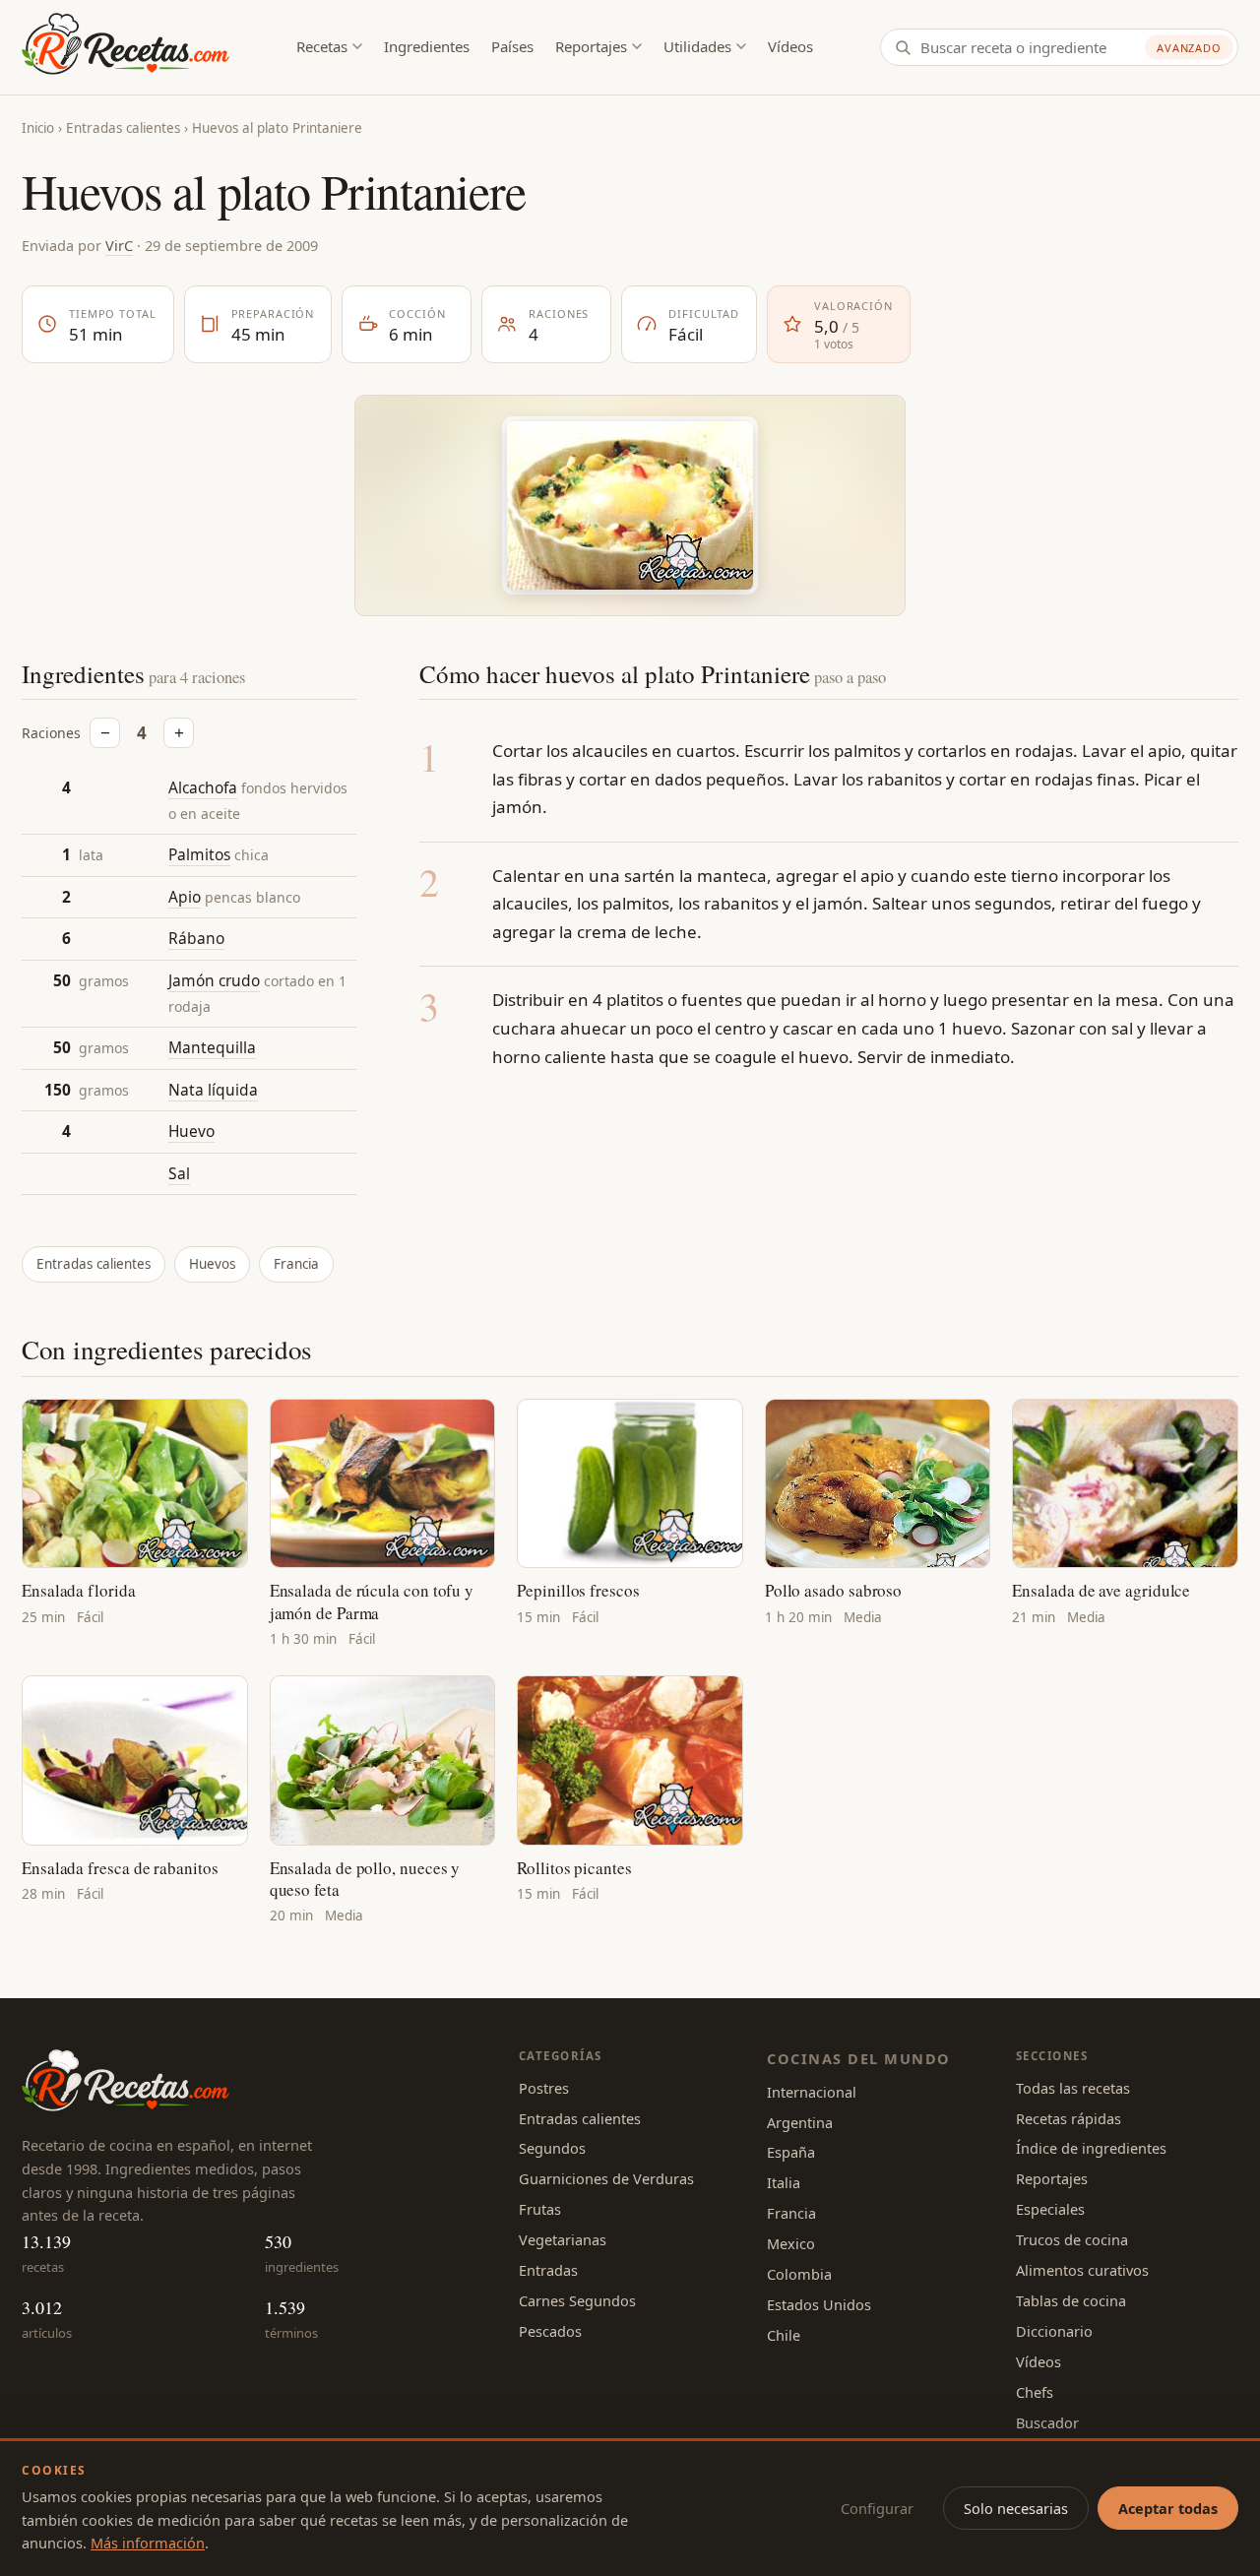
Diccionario (1054, 2331)
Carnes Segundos (577, 2300)
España (791, 2152)
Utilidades (697, 46)
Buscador (1047, 2422)
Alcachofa (203, 787)
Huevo (191, 1131)
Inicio (38, 128)
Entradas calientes (123, 128)
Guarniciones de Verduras (606, 2178)
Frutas (540, 2209)
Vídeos (790, 46)
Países (512, 46)
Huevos (212, 1264)
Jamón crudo (214, 980)
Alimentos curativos (1082, 2270)
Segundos (552, 2148)
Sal (179, 1173)
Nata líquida (213, 1090)
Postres (544, 2088)
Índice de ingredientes (1091, 2148)
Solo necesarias (1016, 2508)
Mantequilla (212, 1047)
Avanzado (1189, 48)
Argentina (800, 2122)
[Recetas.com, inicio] (126, 47)
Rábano (196, 938)
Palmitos (199, 854)
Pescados (550, 2331)
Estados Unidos (819, 2304)
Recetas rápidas (1069, 2118)
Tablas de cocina (1071, 2300)
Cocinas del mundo (858, 2058)
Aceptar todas (1168, 2508)
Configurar (877, 2508)
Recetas (322, 46)
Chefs (1035, 2392)
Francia (296, 1264)
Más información (148, 2543)
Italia (784, 2182)
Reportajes (591, 46)
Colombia (799, 2274)
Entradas (548, 2270)
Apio (185, 897)
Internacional (812, 2092)
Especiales (1050, 2209)
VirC (119, 245)
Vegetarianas (563, 2239)
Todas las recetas (1073, 2088)
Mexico (791, 2243)
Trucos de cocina (1072, 2239)
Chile (784, 2335)
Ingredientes (427, 46)
